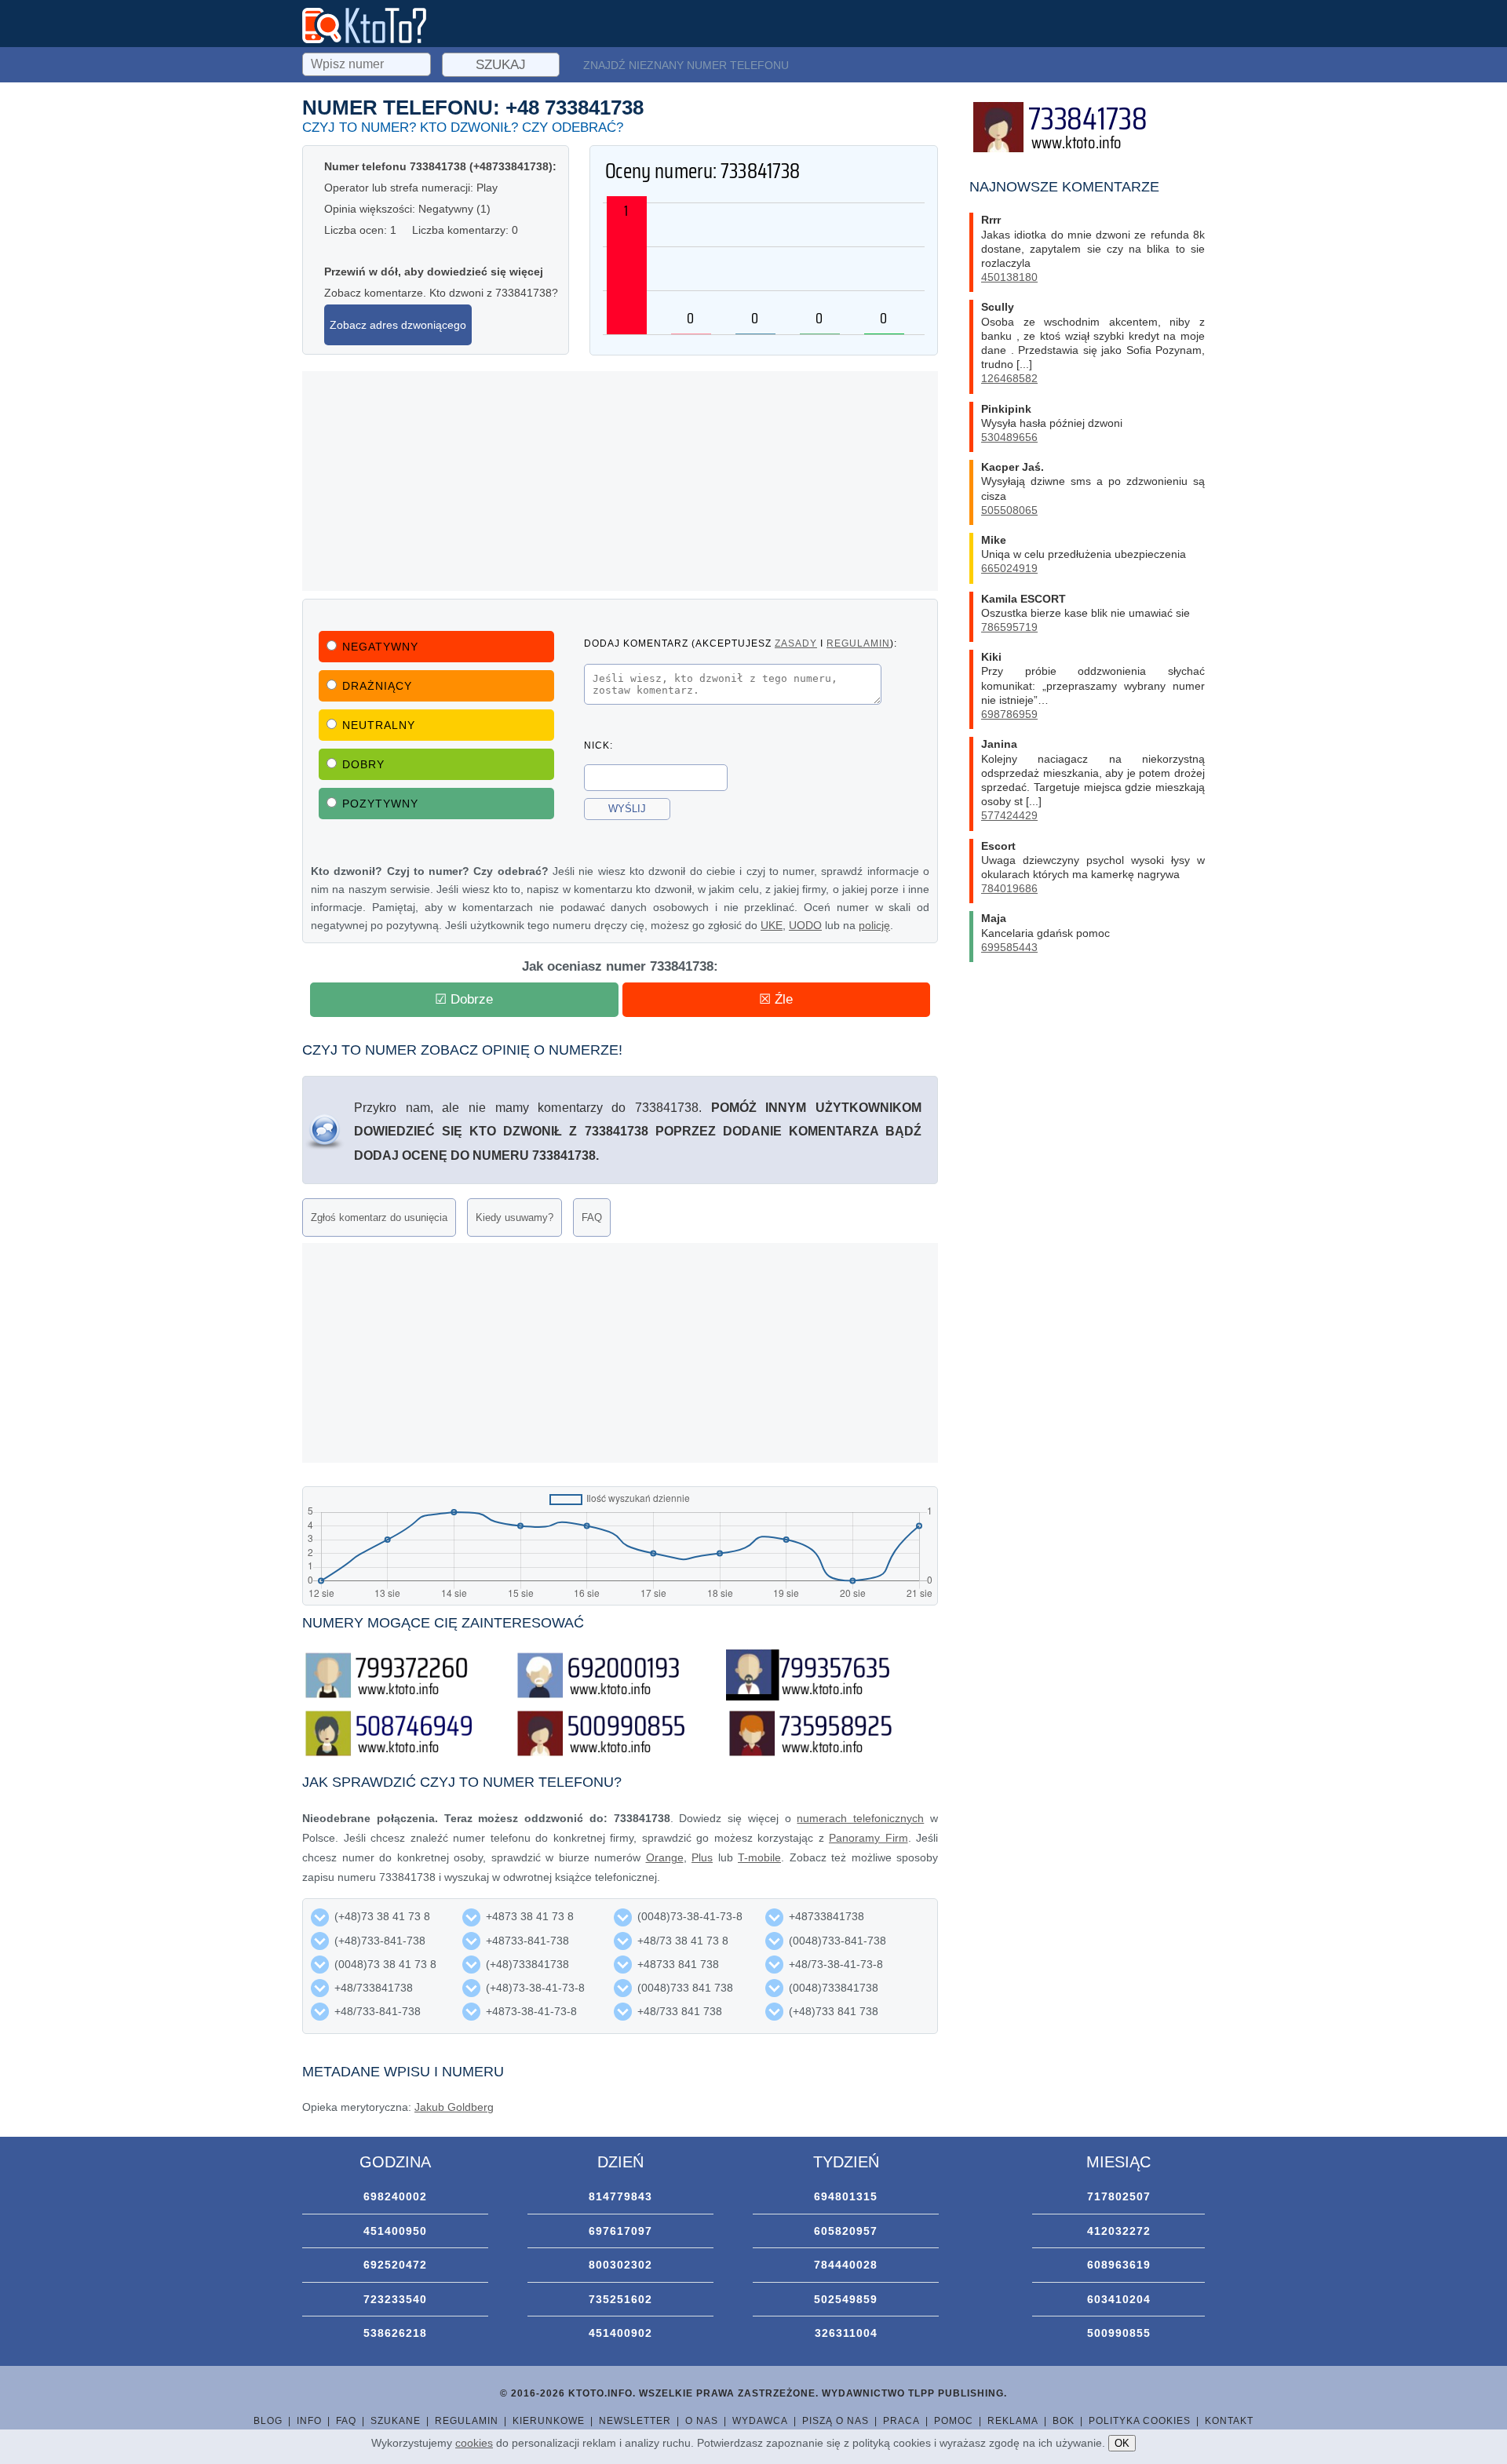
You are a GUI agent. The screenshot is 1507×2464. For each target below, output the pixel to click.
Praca (901, 2421)
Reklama (1013, 2421)
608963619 (1119, 2265)
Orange (665, 1857)
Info (309, 2421)
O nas (702, 2421)
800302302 (620, 2265)
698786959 (1009, 714)
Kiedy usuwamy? (514, 1217)
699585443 (1009, 947)
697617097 (620, 2231)
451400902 (620, 2333)
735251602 (620, 2299)
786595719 (1009, 627)
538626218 (395, 2333)
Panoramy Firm (868, 1838)
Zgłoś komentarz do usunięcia (379, 1217)
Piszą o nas (836, 2421)
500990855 (1119, 2333)
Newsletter (635, 2421)
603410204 (1119, 2299)
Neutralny (379, 725)
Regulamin (467, 2421)
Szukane (396, 2421)
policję (874, 925)
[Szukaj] (368, 62)
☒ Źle (776, 999)
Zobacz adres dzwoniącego (398, 325)
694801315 (846, 2196)
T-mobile (759, 1857)
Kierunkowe (549, 2421)
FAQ (592, 1217)
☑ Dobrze (464, 999)
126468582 (1009, 378)
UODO (805, 925)
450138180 (1009, 277)
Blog (268, 2421)
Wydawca (760, 2421)
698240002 (395, 2196)
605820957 (846, 2231)
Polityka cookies (1140, 2421)
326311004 (846, 2333)
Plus (702, 1857)
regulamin (858, 643)
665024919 (1009, 568)
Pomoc (954, 2421)
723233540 (395, 2299)
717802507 (1119, 2196)
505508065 (1009, 510)
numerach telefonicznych (860, 1818)
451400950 (395, 2231)
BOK (1064, 2421)
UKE (772, 925)
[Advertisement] (620, 481)
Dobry (363, 764)
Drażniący (377, 686)
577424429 (1009, 815)
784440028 (846, 2265)
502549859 (846, 2299)
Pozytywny (380, 804)
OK (1122, 2443)
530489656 (1009, 437)
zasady (796, 643)
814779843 (620, 2196)
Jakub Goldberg (454, 2107)
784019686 (1009, 888)
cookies (474, 2443)
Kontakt (1229, 2421)
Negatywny (380, 647)
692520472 (395, 2265)
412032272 (1119, 2231)
